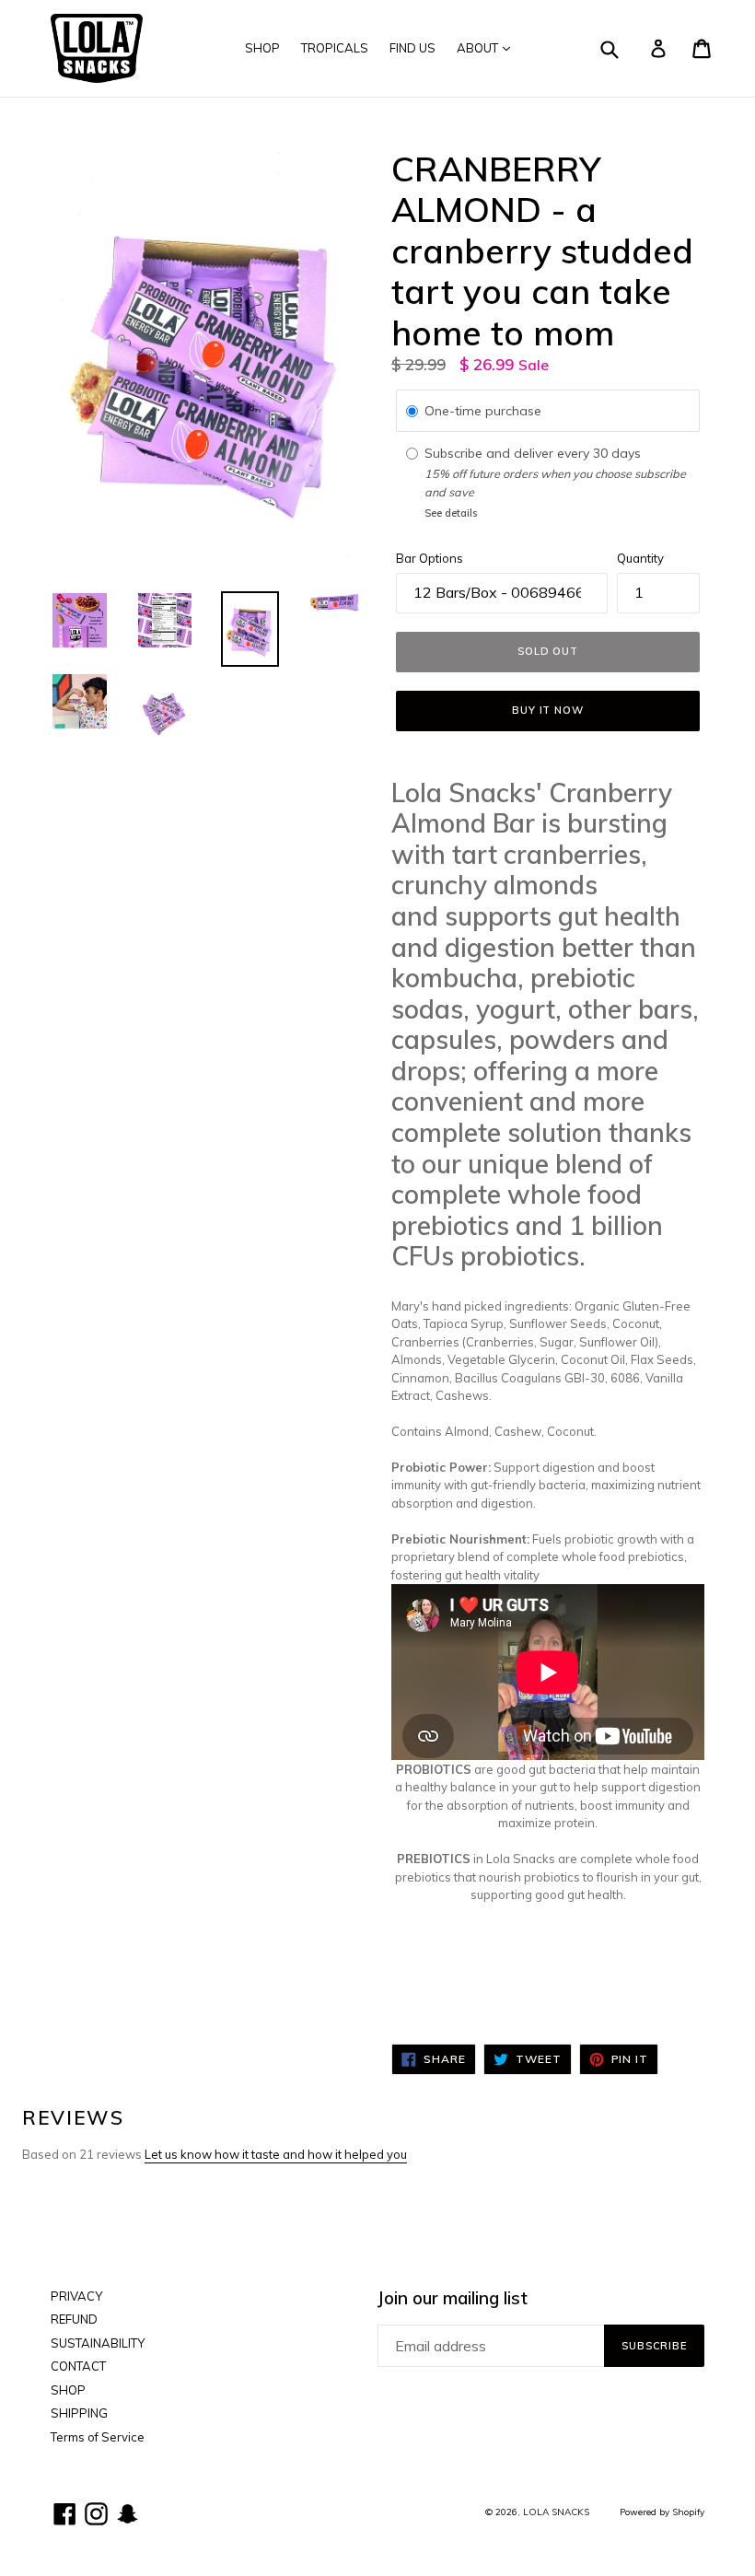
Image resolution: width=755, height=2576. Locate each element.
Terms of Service (98, 2437)
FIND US (412, 48)
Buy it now (548, 710)
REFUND (74, 2319)
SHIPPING (79, 2413)
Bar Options (430, 558)
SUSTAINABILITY (98, 2343)
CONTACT (78, 2366)
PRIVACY (76, 2296)
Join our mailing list (453, 2298)
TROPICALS (335, 48)
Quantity (640, 558)
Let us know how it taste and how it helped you (276, 2154)
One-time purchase (483, 412)
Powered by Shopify (662, 2512)
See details (451, 513)
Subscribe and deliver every (509, 453)
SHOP (262, 48)
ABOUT (479, 48)
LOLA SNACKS (556, 2512)
